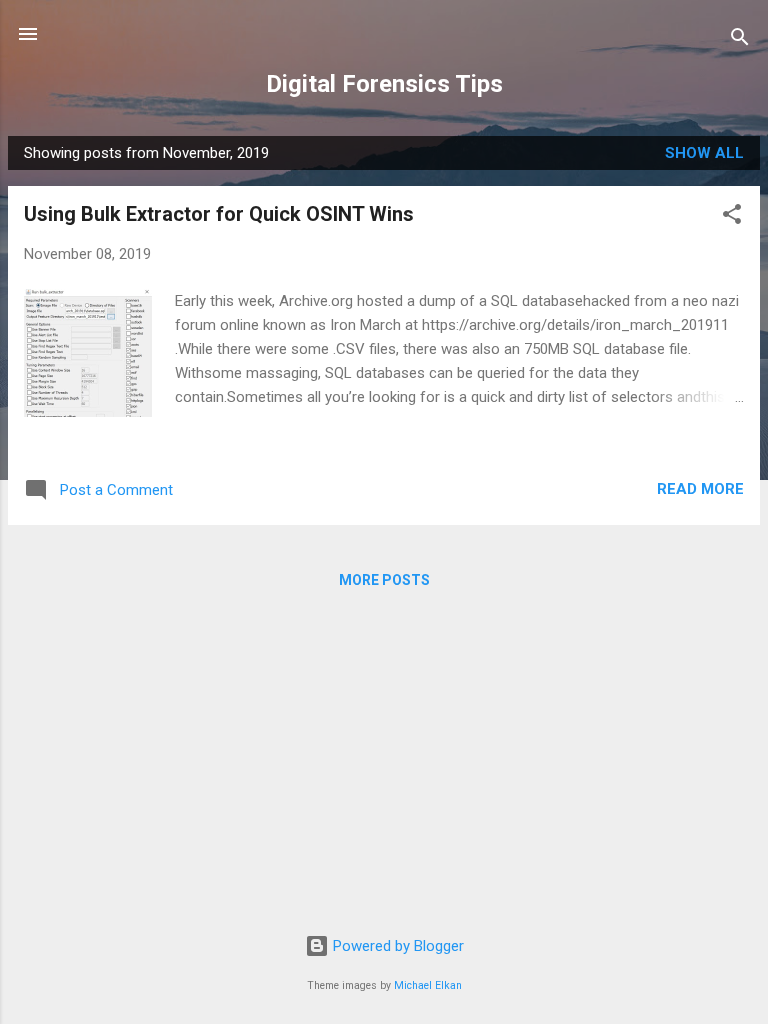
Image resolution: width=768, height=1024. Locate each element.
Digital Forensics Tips (384, 84)
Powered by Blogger (396, 946)
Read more (700, 489)
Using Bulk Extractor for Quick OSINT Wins (219, 214)
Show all (704, 153)
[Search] (740, 40)
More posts (384, 580)
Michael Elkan (428, 985)
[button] (732, 217)
